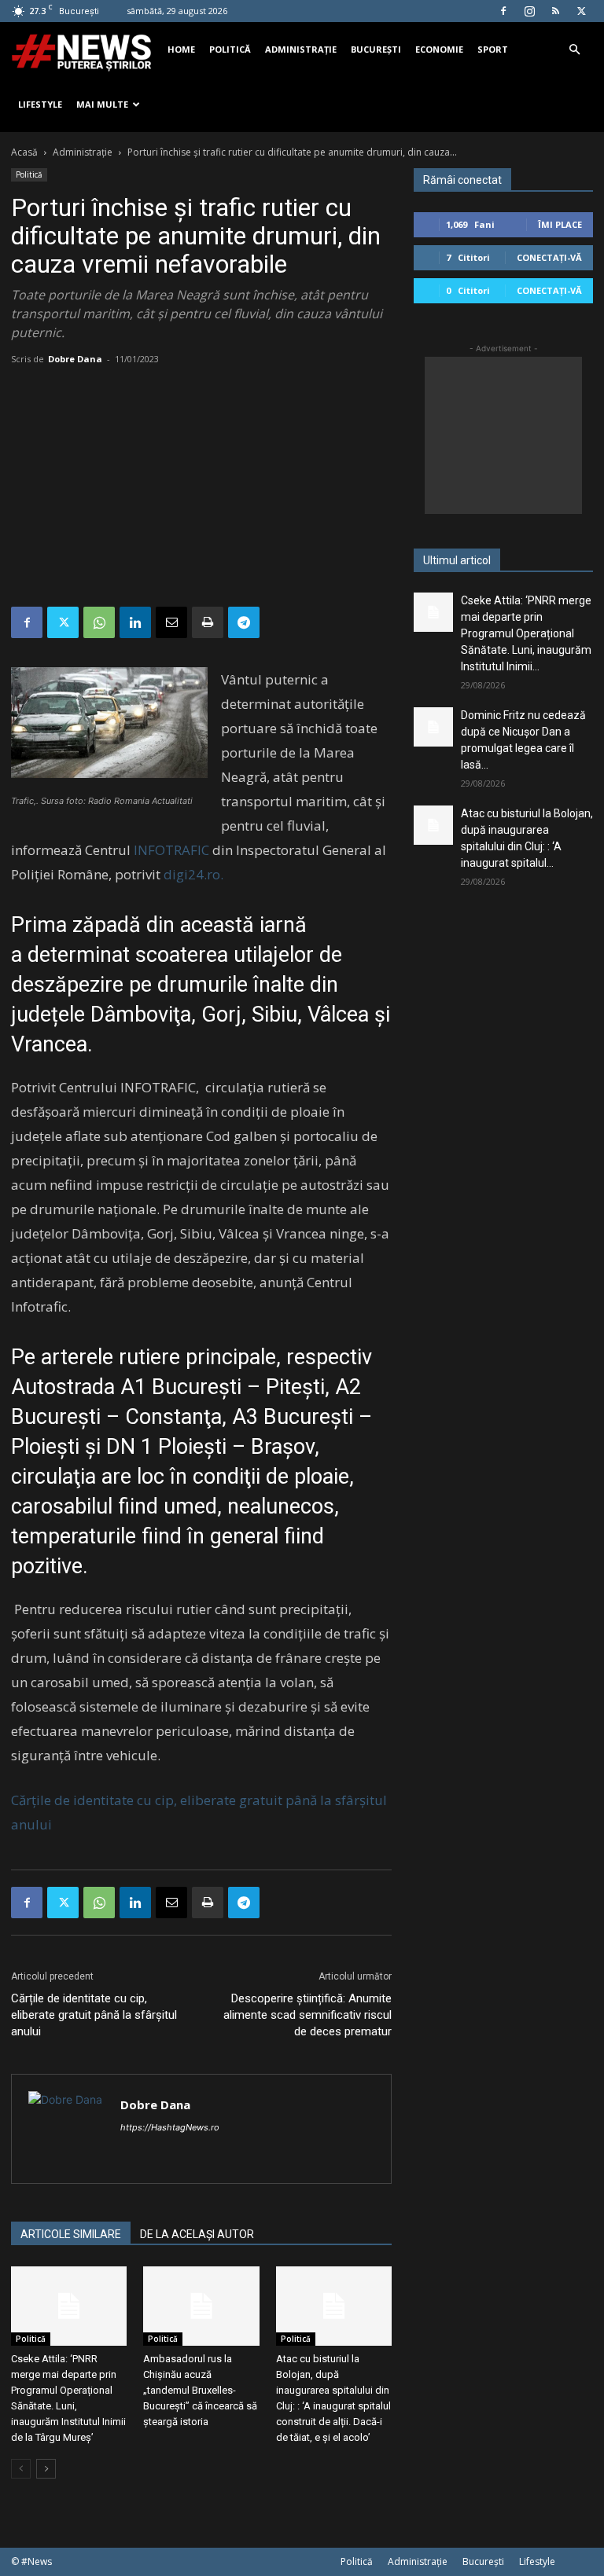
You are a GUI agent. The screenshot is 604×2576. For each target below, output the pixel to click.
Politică (230, 49)
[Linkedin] (135, 622)
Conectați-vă (549, 257)
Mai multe (102, 104)
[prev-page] (21, 2469)
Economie (439, 49)
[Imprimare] (208, 622)
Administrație (301, 49)
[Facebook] (503, 11)
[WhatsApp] (99, 622)
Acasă (24, 152)
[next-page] (46, 2469)
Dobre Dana (75, 359)
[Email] (171, 622)
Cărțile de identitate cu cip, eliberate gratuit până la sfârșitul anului (94, 2015)
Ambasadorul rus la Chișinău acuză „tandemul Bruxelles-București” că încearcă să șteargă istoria (200, 2390)
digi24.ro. (193, 874)
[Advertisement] (201, 489)
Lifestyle (40, 104)
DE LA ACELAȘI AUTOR (197, 2234)
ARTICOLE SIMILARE (71, 2234)
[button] (574, 50)
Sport (493, 49)
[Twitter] (581, 11)
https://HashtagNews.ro (170, 2127)
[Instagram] (529, 11)
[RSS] (555, 11)
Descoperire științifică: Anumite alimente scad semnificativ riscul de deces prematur (308, 2015)
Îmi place (560, 224)
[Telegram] (244, 622)
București (376, 49)
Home (181, 49)
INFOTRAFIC (173, 850)
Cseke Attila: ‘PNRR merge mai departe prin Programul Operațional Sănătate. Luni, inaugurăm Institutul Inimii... (526, 633)
